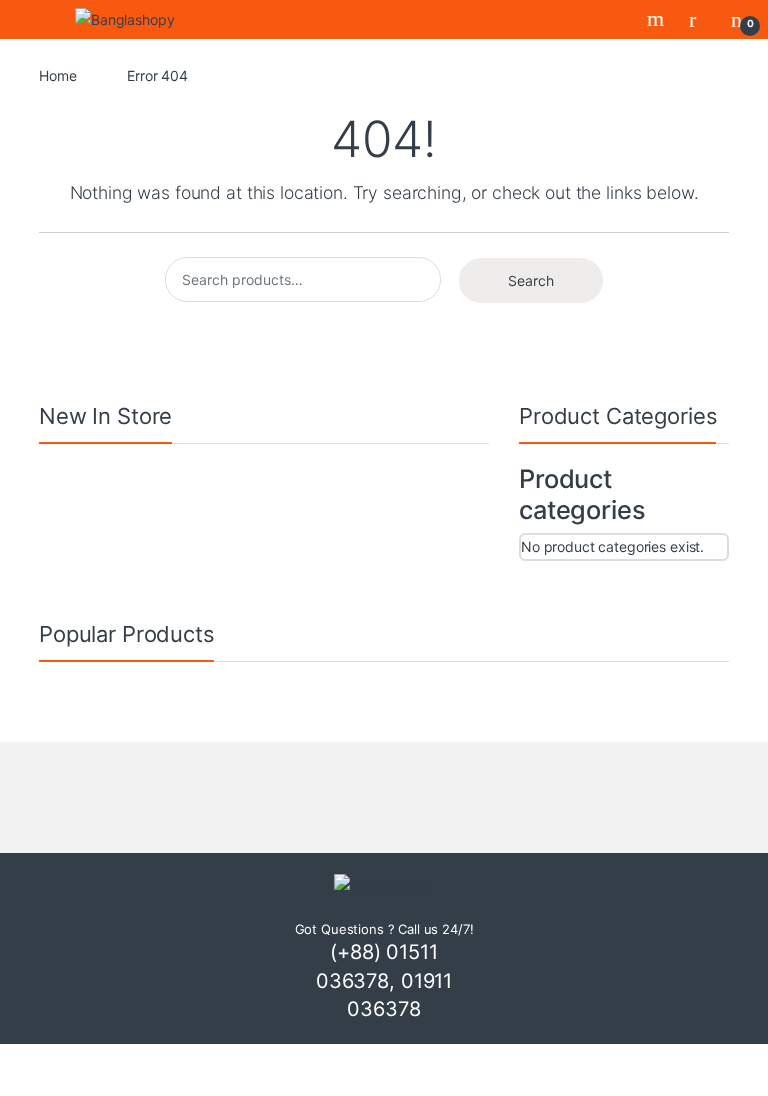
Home (57, 75)
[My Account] (700, 19)
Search (658, 19)
